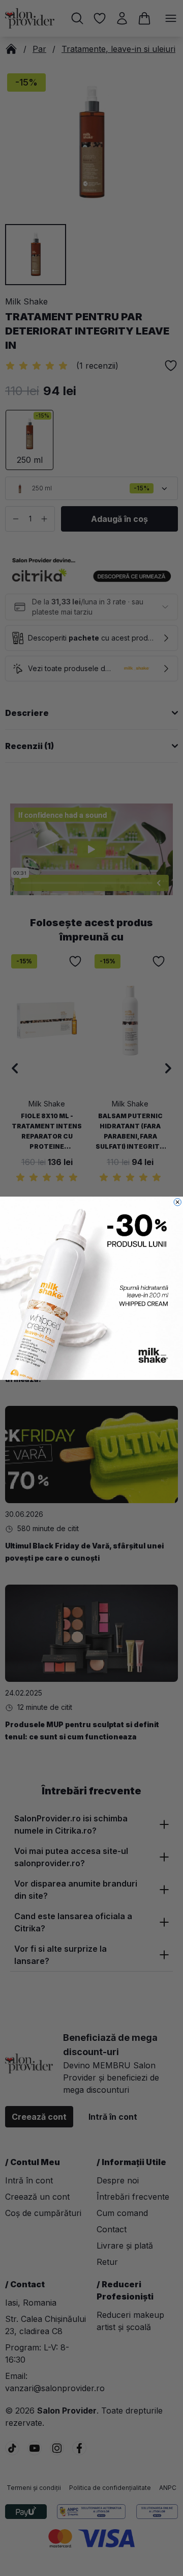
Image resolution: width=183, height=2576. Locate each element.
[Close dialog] (177, 1202)
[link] (91, 1288)
